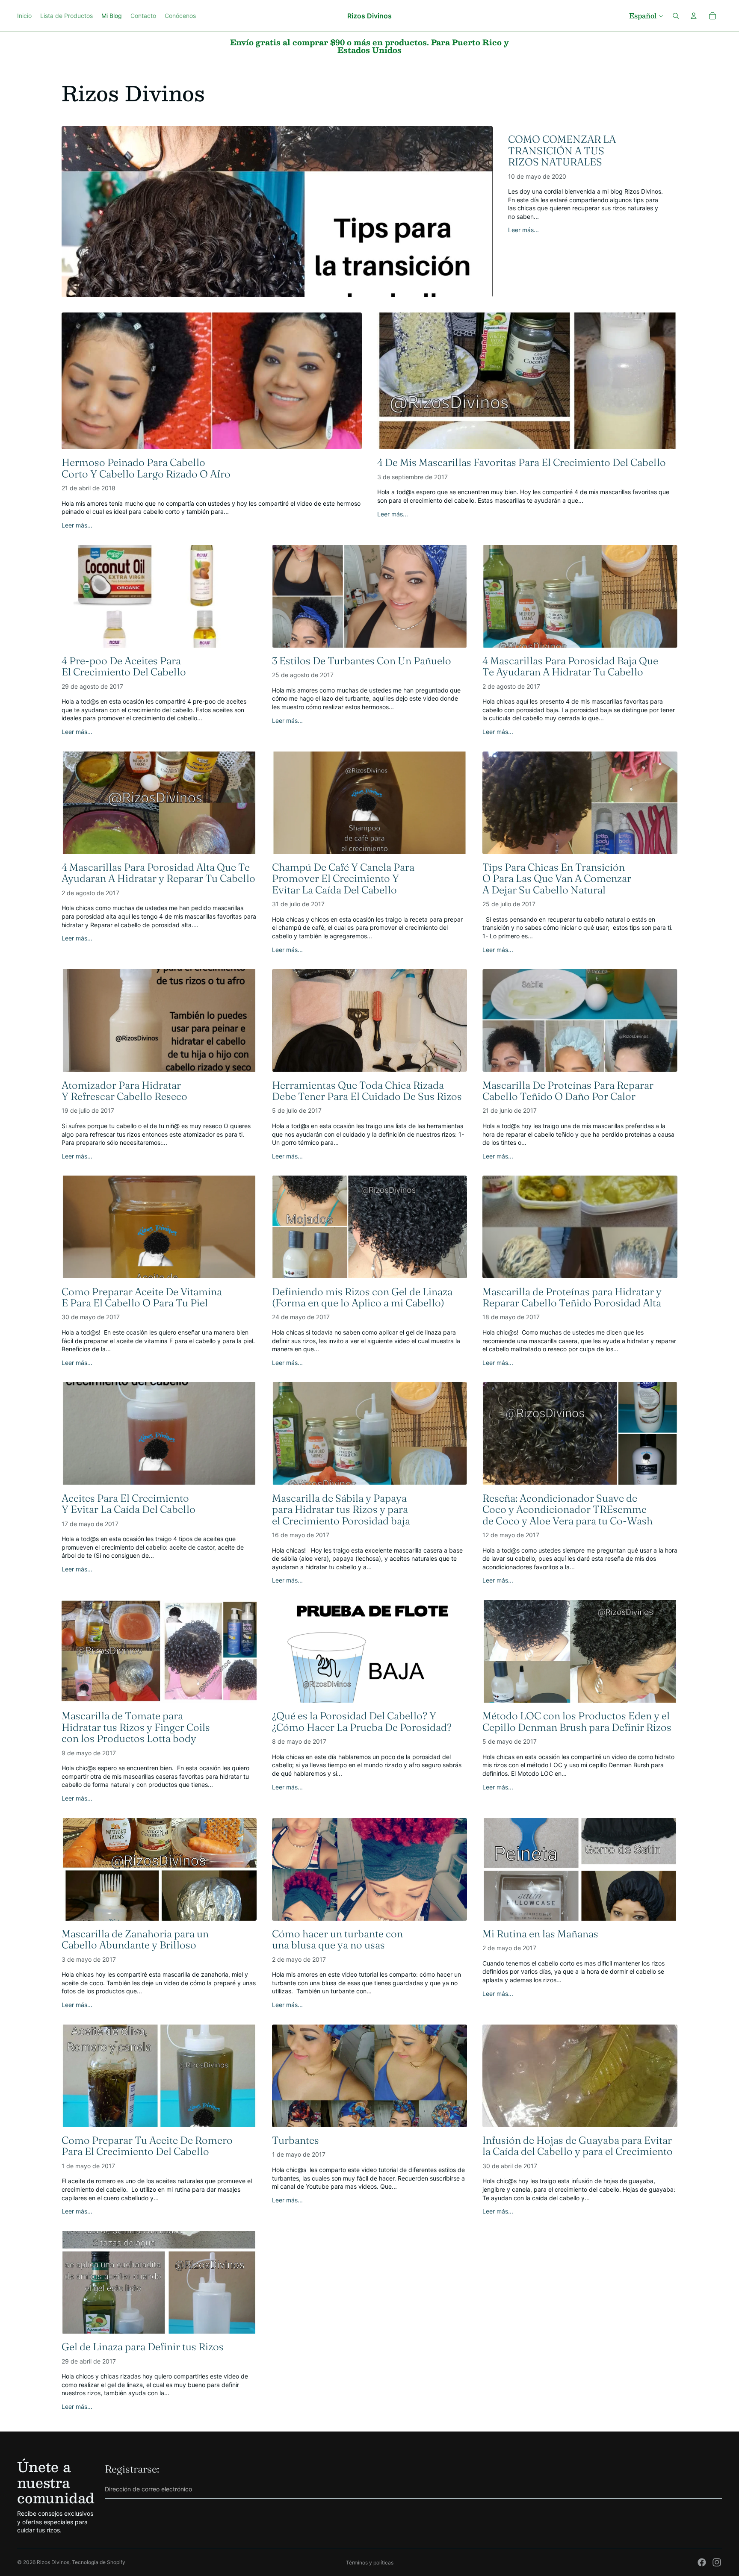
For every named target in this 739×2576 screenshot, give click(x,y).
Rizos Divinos (53, 2562)
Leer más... (523, 230)
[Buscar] (676, 16)
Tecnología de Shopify (99, 2562)
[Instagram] (717, 2562)
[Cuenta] (694, 16)
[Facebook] (702, 2562)
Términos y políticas (370, 2563)
